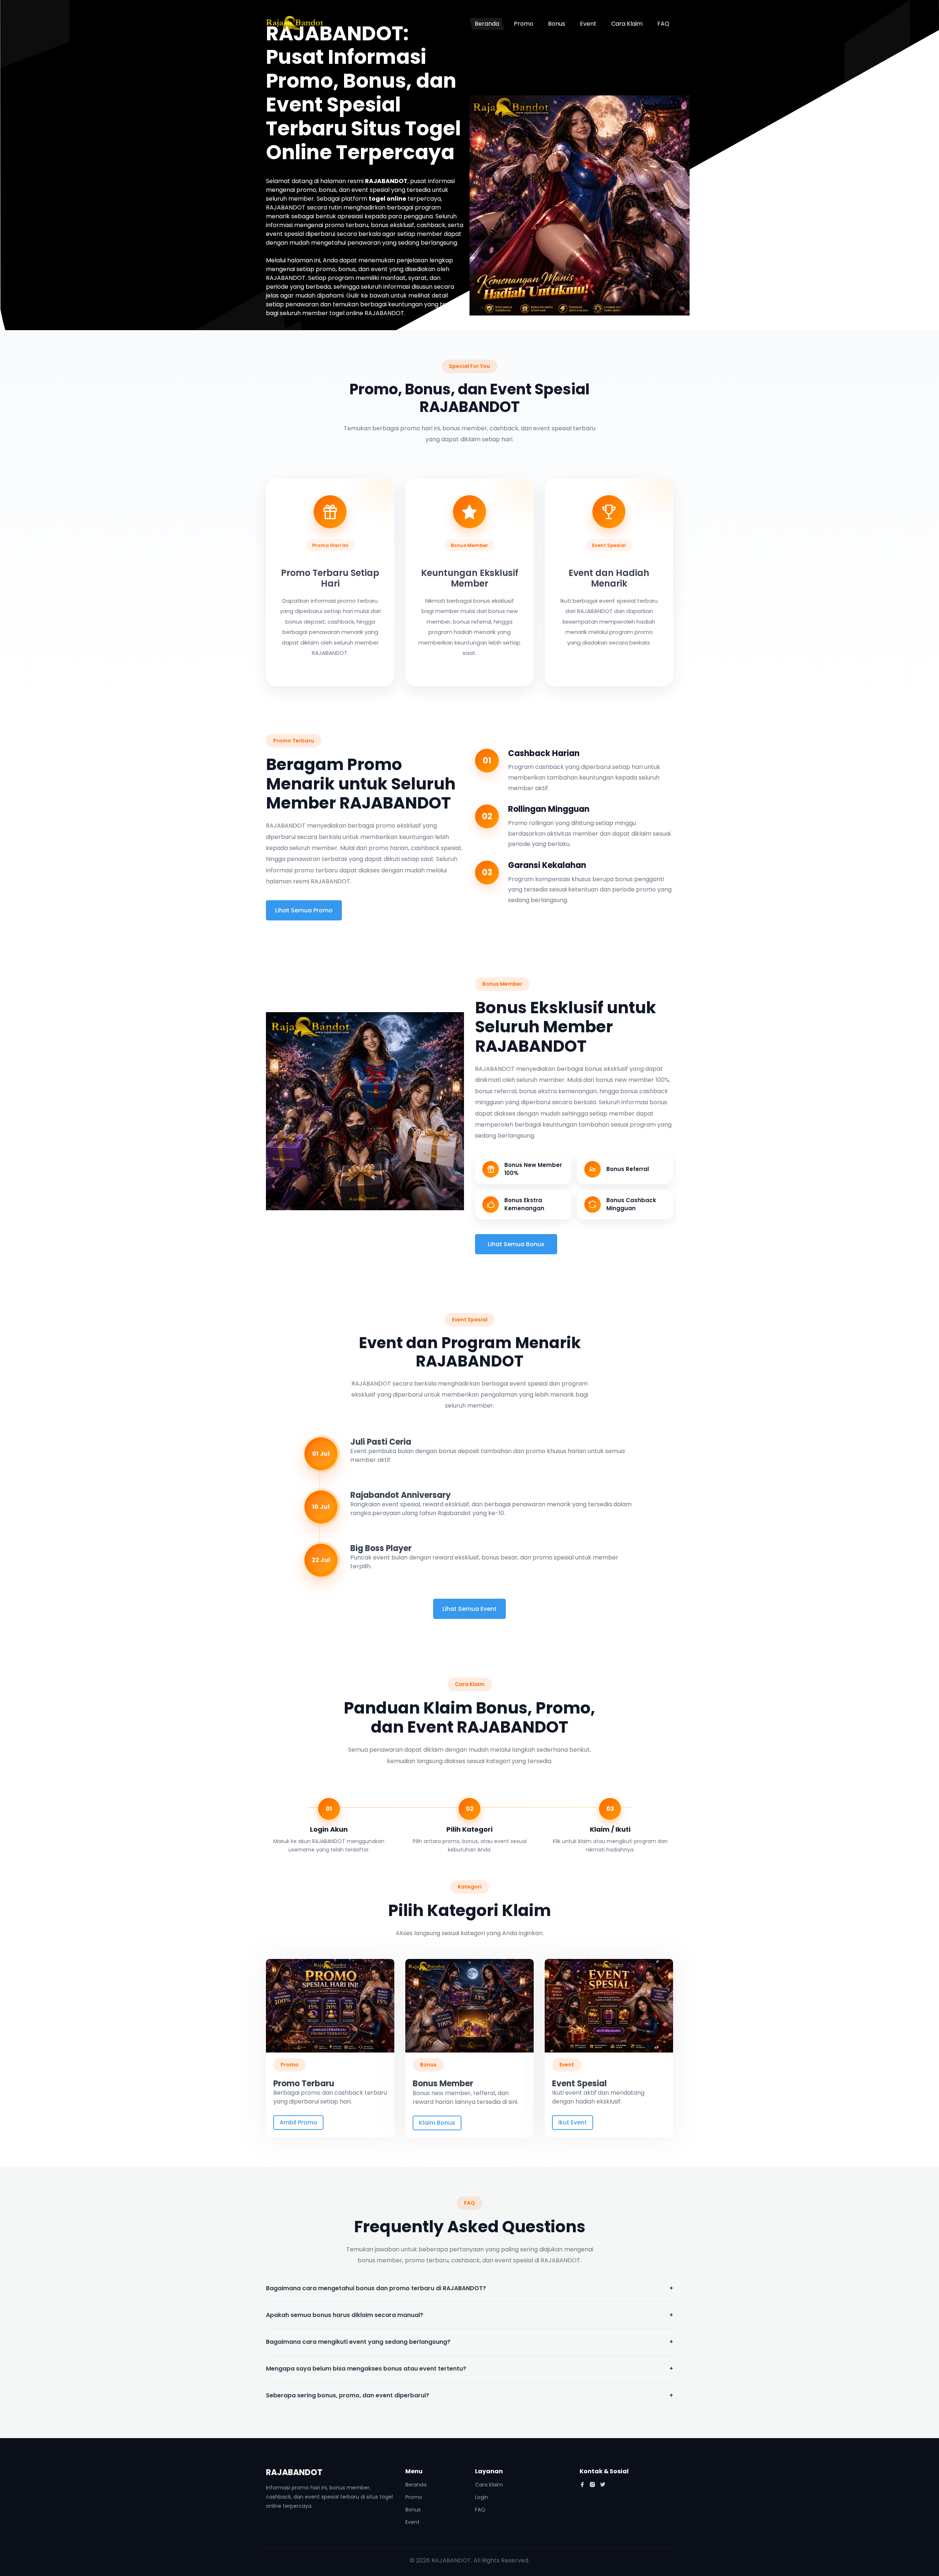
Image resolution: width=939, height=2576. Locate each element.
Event (588, 24)
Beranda (487, 24)
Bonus (557, 24)
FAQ (663, 24)
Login (482, 2497)
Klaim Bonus (437, 2123)
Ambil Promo (298, 2122)
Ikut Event (573, 2122)
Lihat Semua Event (469, 1609)
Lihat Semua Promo (304, 910)
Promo (524, 24)
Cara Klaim (627, 24)
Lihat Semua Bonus (516, 1244)
